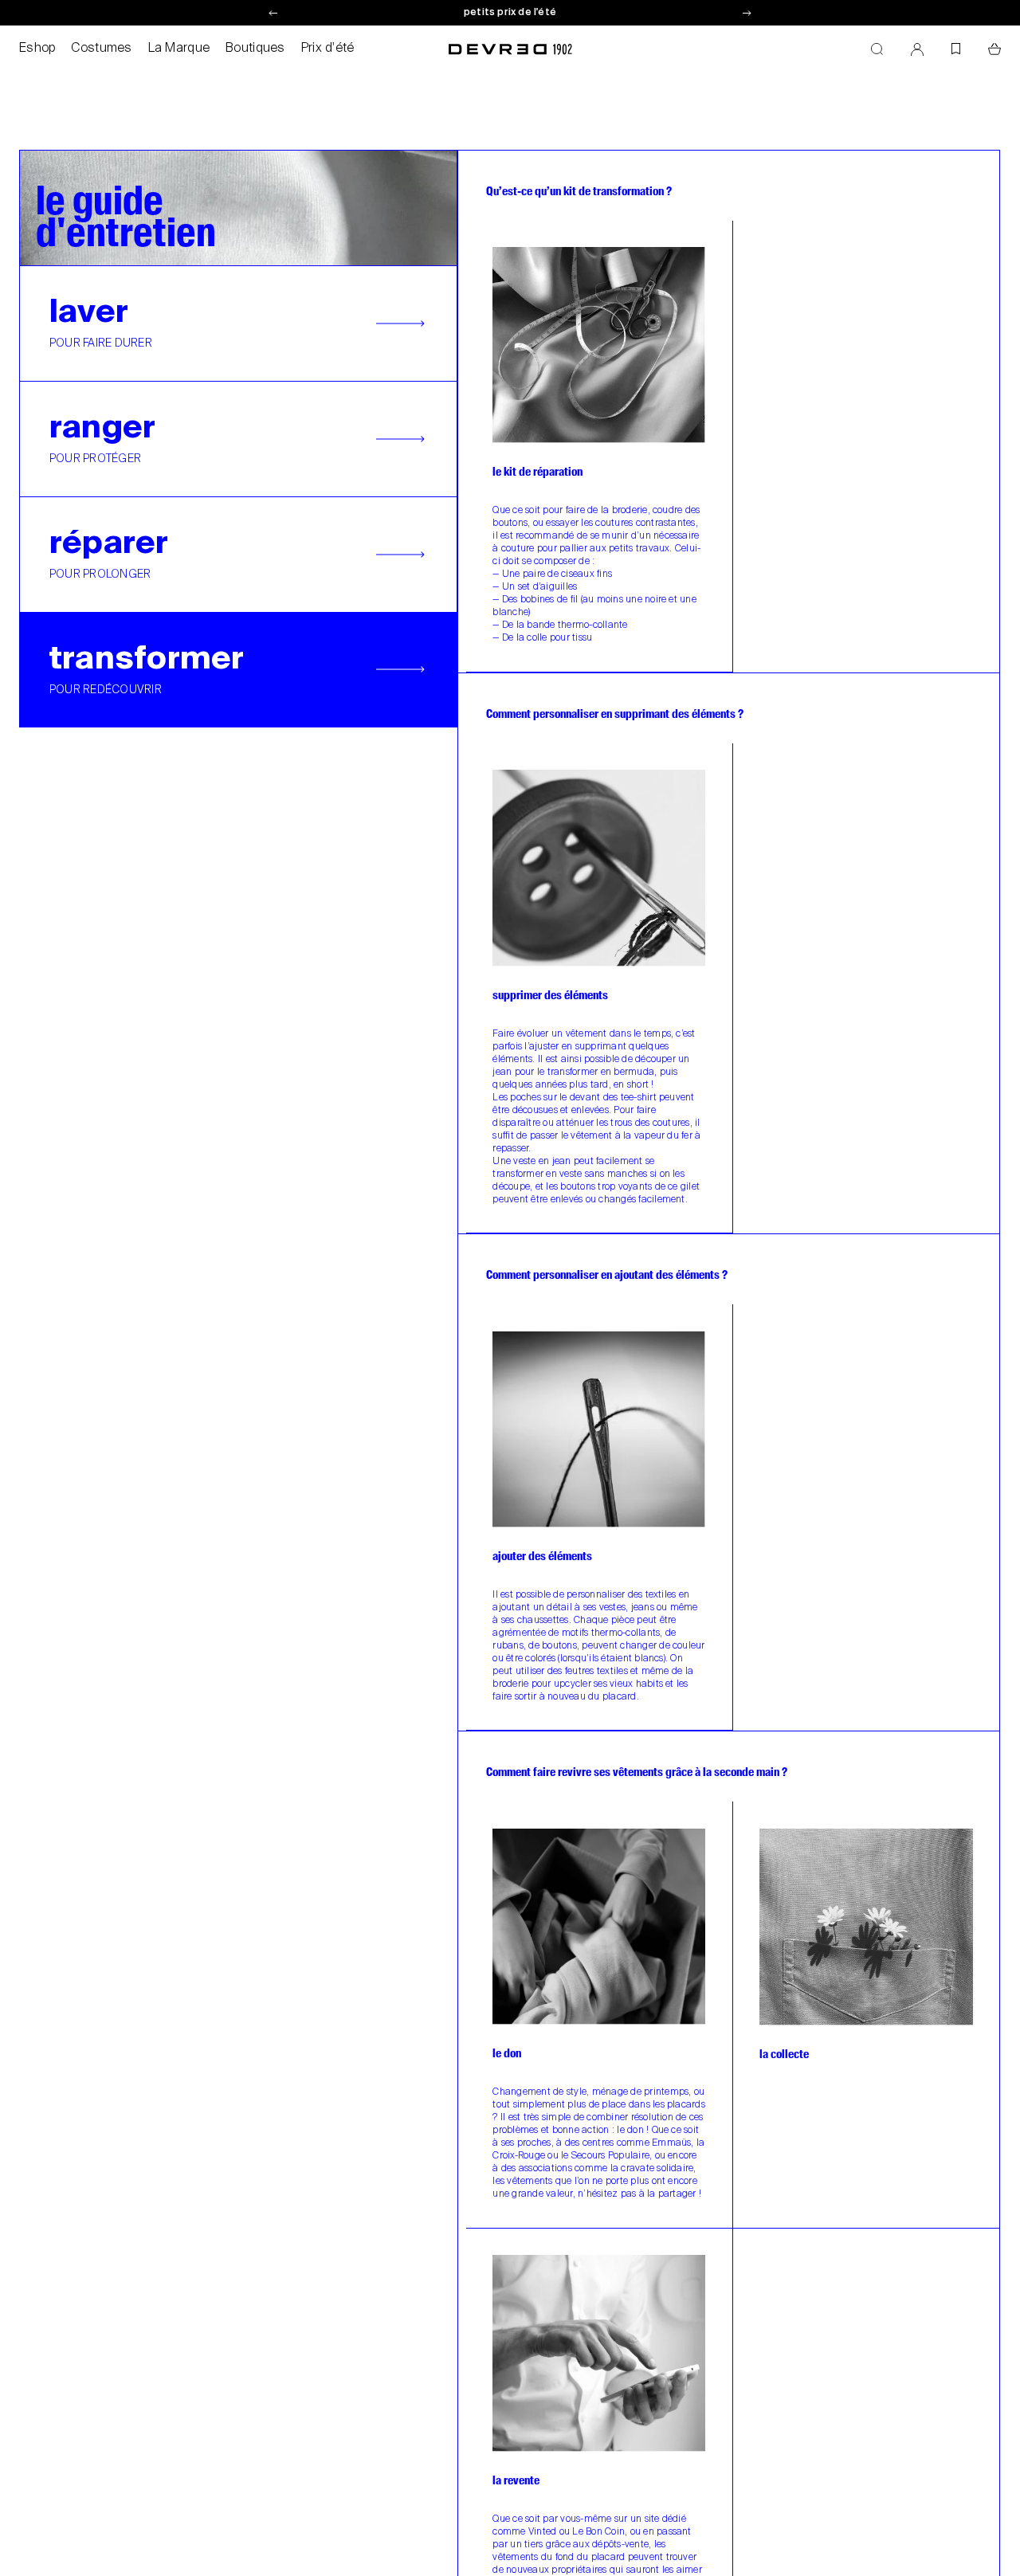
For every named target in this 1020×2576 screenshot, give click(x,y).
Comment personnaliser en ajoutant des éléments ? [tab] (607, 1275)
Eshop (37, 49)
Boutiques (255, 49)
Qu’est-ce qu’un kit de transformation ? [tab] (579, 192)
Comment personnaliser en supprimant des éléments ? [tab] (615, 714)
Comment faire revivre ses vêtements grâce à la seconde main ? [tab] (637, 1772)
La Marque (179, 49)
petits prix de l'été (510, 13)
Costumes (101, 49)
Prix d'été (328, 49)
